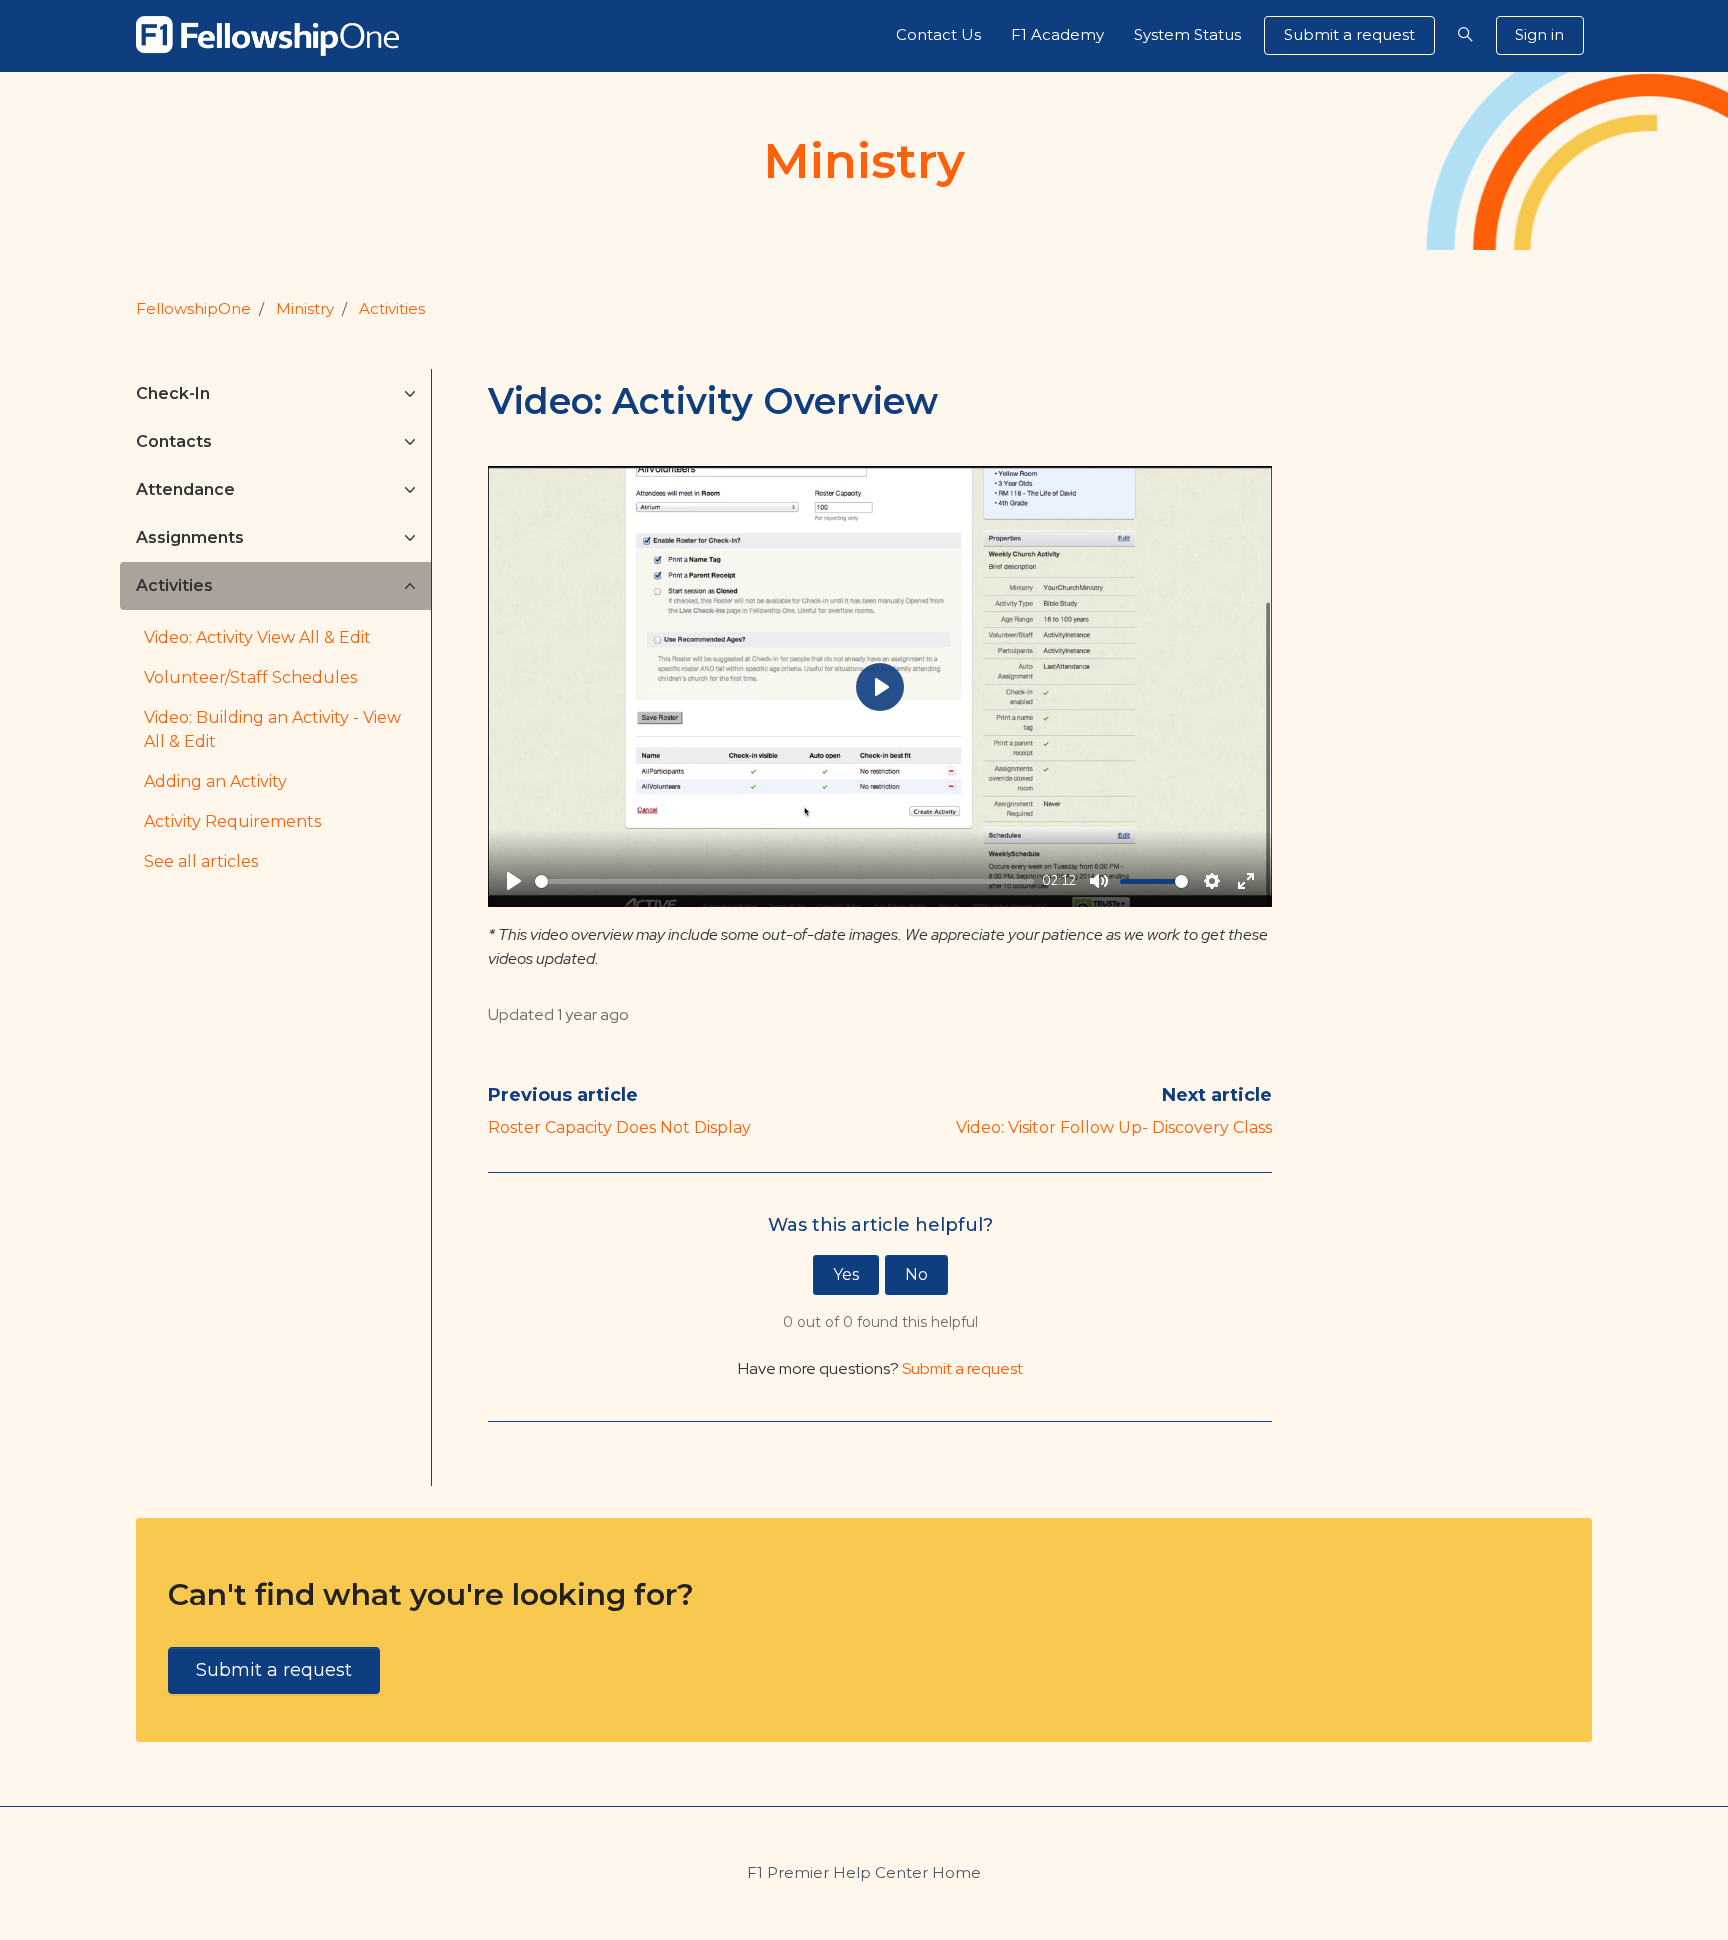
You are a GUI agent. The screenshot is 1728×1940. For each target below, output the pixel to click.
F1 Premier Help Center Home (864, 1872)
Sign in (1539, 34)
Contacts (174, 441)
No (916, 1274)
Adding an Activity (215, 781)
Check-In (173, 393)
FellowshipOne (193, 308)
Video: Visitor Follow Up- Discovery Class (1114, 1127)
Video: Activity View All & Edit (257, 637)
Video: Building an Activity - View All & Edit (272, 729)
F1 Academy (1057, 34)
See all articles (201, 861)
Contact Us (938, 34)
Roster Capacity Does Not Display (619, 1127)
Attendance (185, 489)
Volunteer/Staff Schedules (250, 677)
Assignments (190, 537)
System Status (1187, 34)
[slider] (784, 881)
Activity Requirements (232, 821)
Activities (392, 308)
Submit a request (1349, 34)
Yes (846, 1274)
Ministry (305, 308)
